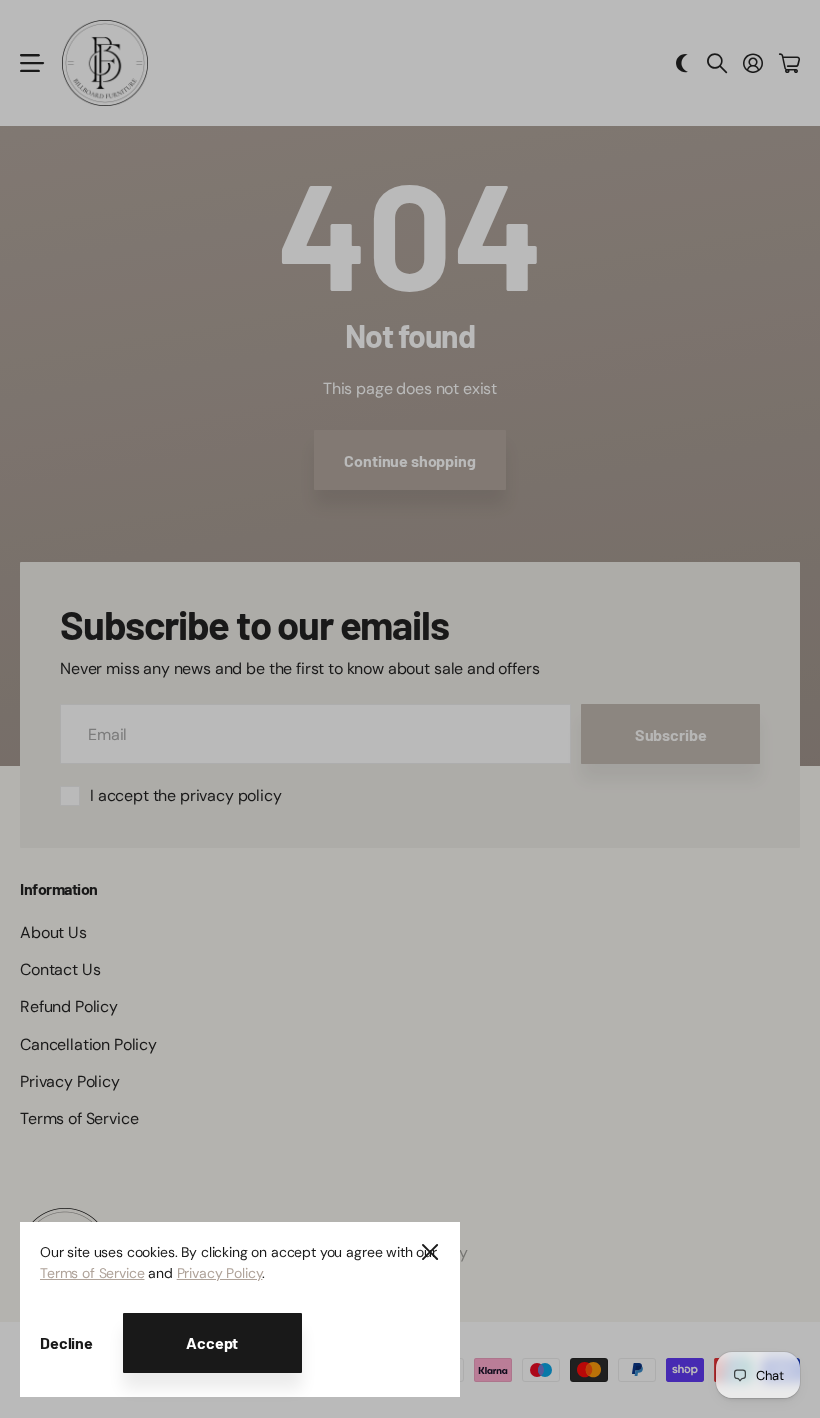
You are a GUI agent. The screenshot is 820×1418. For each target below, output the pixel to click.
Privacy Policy (220, 1273)
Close (430, 1252)
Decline (66, 1342)
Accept (212, 1342)
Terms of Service (92, 1273)
